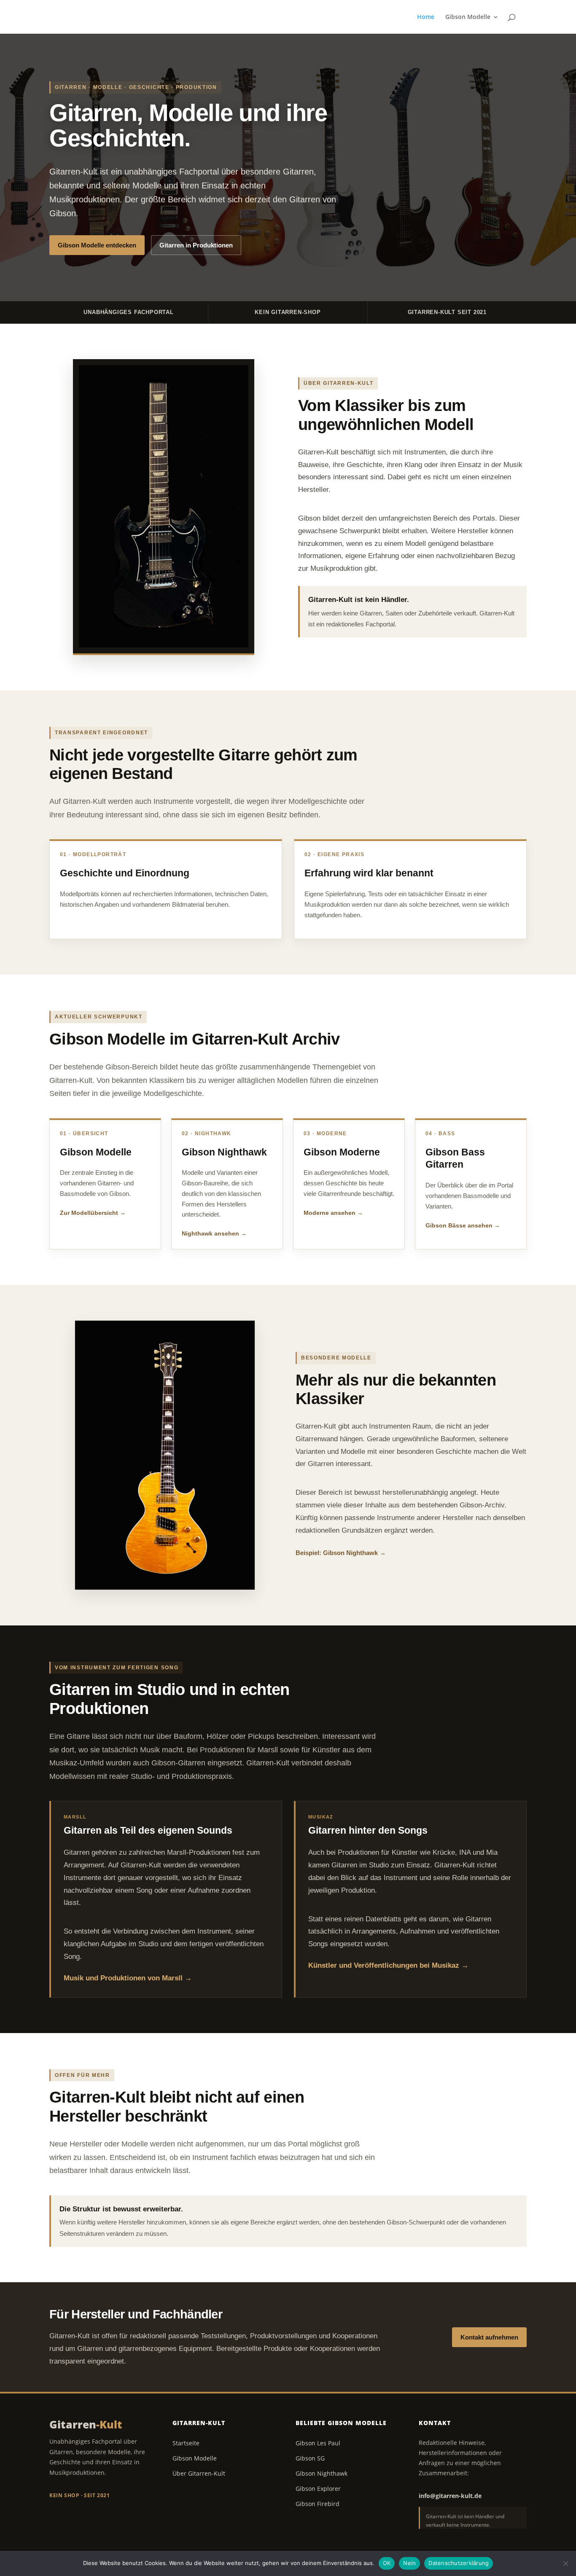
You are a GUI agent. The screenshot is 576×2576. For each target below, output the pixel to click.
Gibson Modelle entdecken (97, 245)
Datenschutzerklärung (459, 2563)
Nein (409, 2563)
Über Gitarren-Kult (199, 2473)
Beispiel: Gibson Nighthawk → (341, 1553)
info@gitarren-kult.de (450, 2496)
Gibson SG (310, 2458)
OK (387, 2563)
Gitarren (86, 2424)
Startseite (186, 2443)
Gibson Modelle (468, 17)
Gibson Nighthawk (322, 2473)
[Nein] (565, 2563)
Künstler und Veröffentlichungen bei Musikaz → (388, 1965)
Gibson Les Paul (318, 2443)
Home (426, 17)
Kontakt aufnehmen (489, 2337)
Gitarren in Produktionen (196, 245)
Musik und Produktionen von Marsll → (128, 1978)
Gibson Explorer (318, 2489)
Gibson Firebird (318, 2504)
